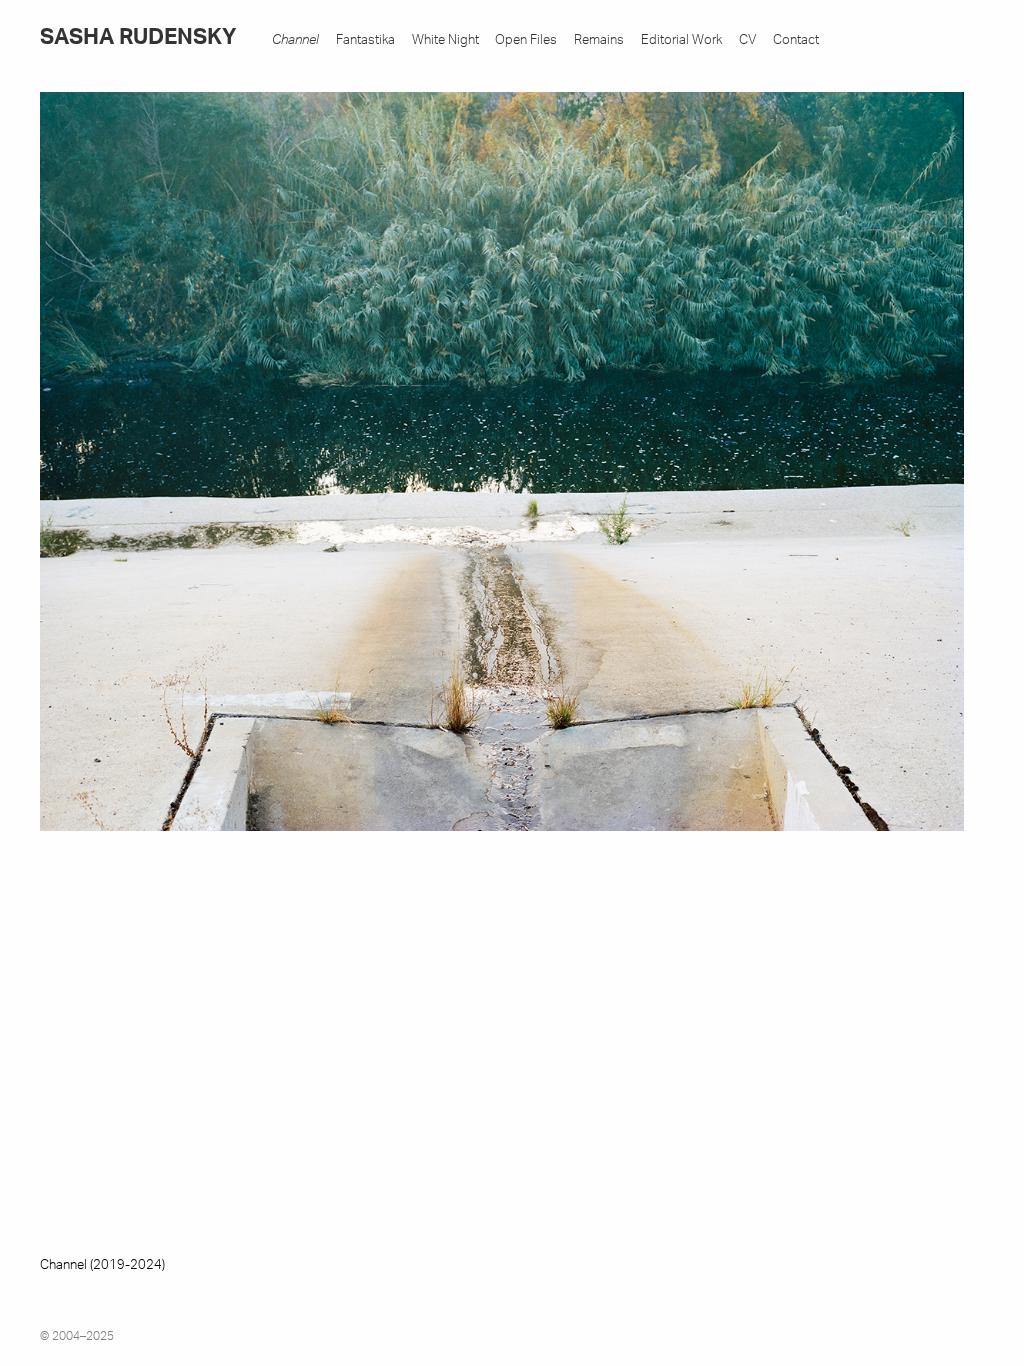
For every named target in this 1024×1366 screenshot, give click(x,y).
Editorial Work (681, 40)
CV (747, 40)
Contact (796, 40)
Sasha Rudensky (138, 37)
